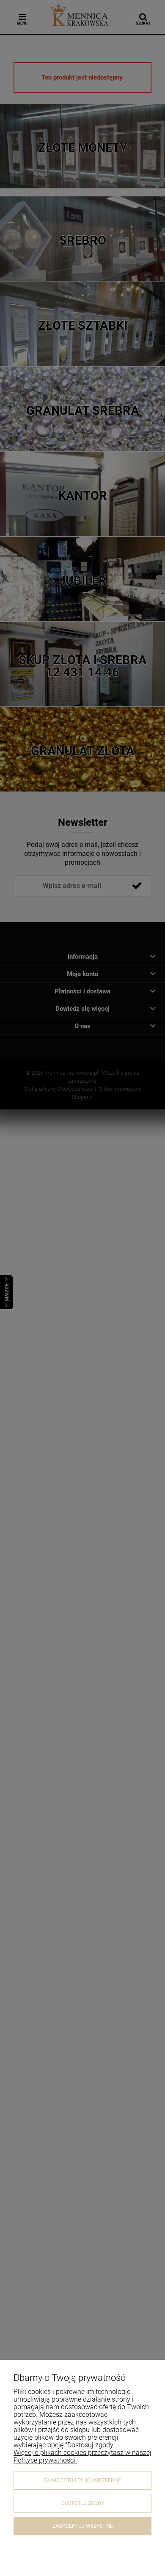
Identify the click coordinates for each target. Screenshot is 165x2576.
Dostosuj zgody (83, 2503)
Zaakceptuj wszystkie (83, 2526)
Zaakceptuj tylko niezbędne (82, 2480)
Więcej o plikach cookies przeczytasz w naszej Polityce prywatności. (82, 2456)
